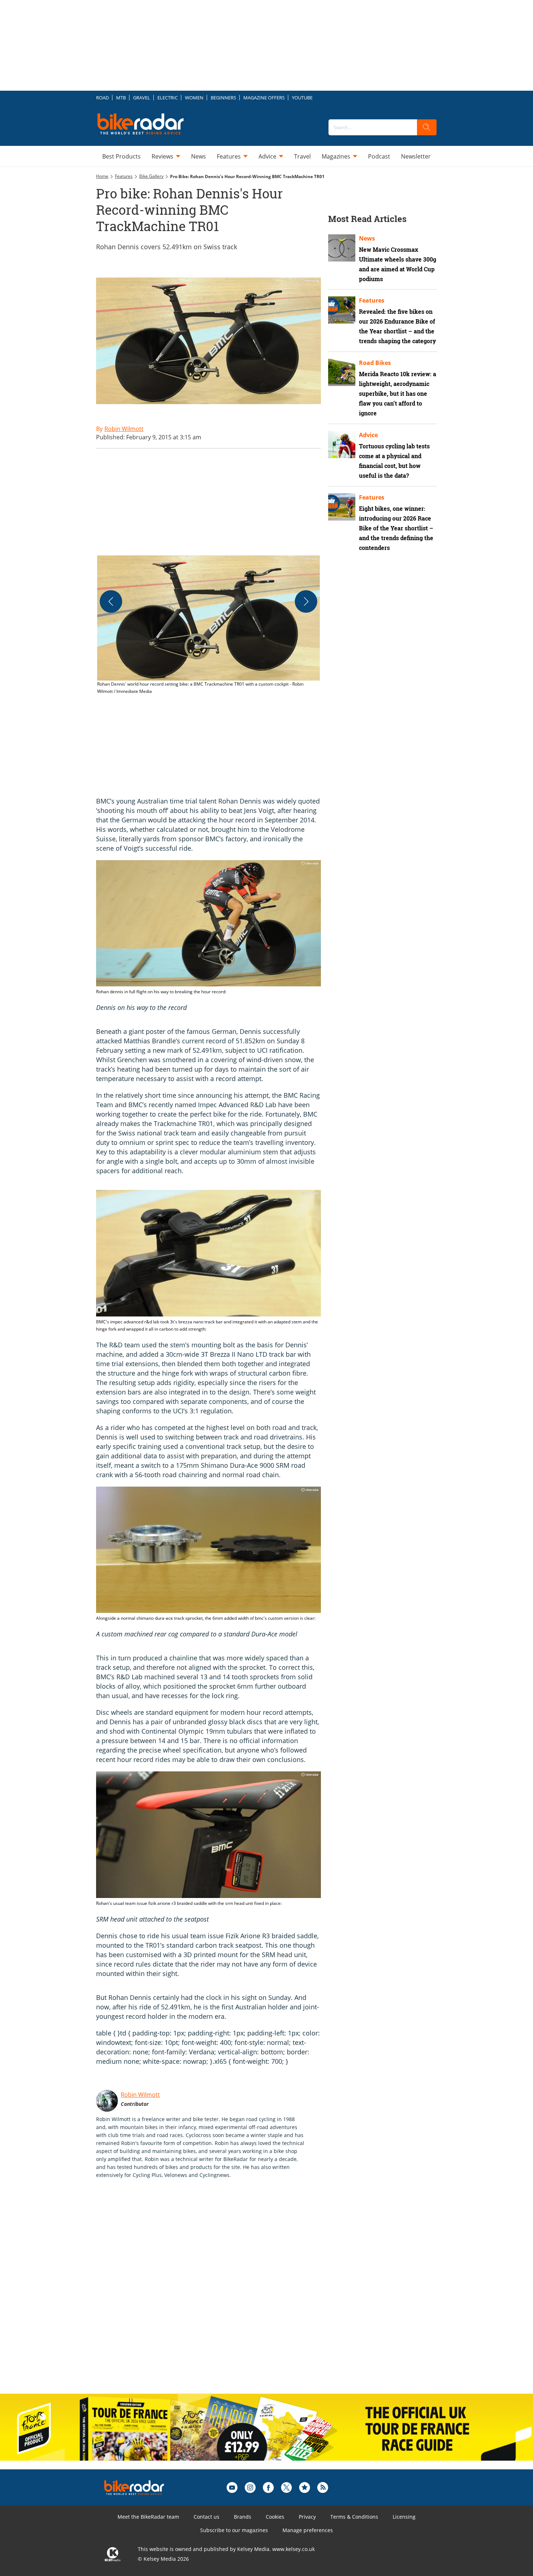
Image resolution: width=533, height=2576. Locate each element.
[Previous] (111, 601)
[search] (427, 127)
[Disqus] (216, 2294)
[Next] (306, 601)
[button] (208, 625)
